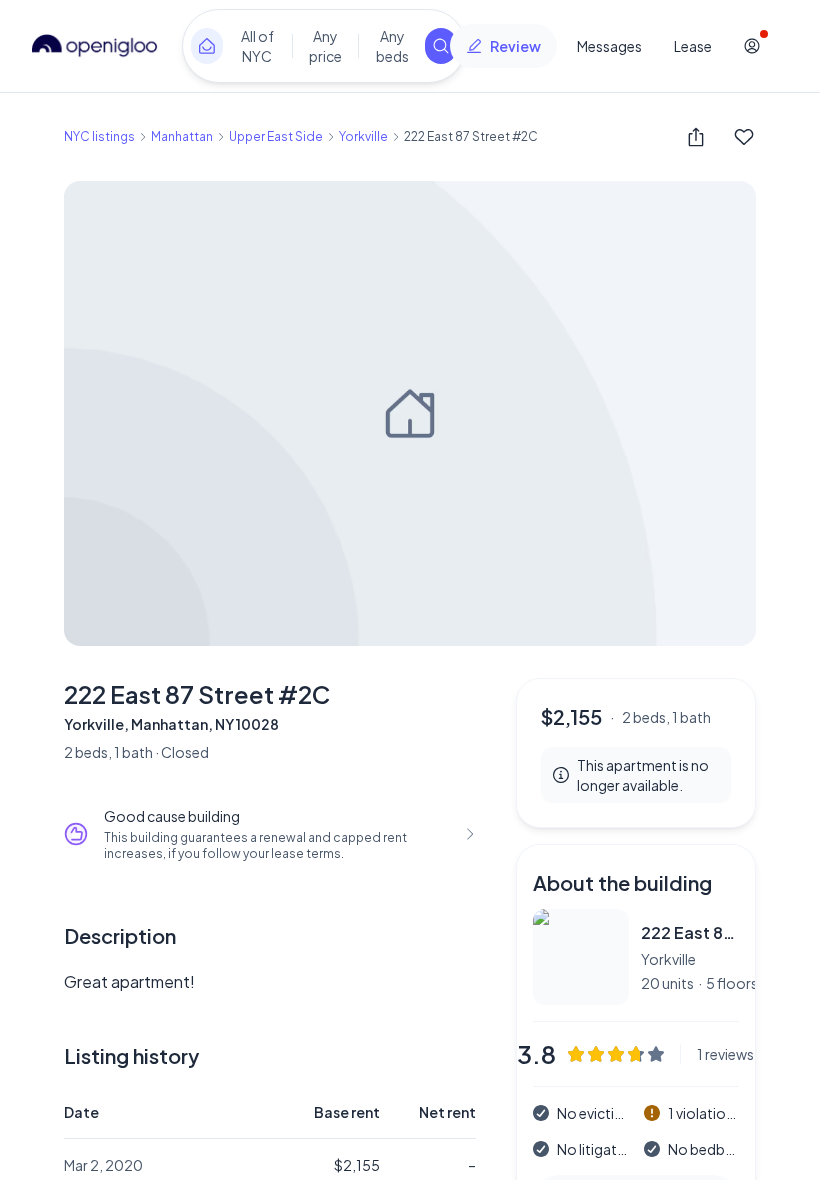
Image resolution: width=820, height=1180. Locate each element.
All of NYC (257, 46)
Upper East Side (276, 136)
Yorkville (363, 136)
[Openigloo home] (95, 46)
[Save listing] (744, 137)
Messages (609, 46)
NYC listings (99, 136)
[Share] (696, 137)
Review (515, 46)
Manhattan (182, 136)
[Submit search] (441, 46)
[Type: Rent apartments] (207, 46)
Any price (325, 46)
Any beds (392, 46)
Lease (693, 46)
